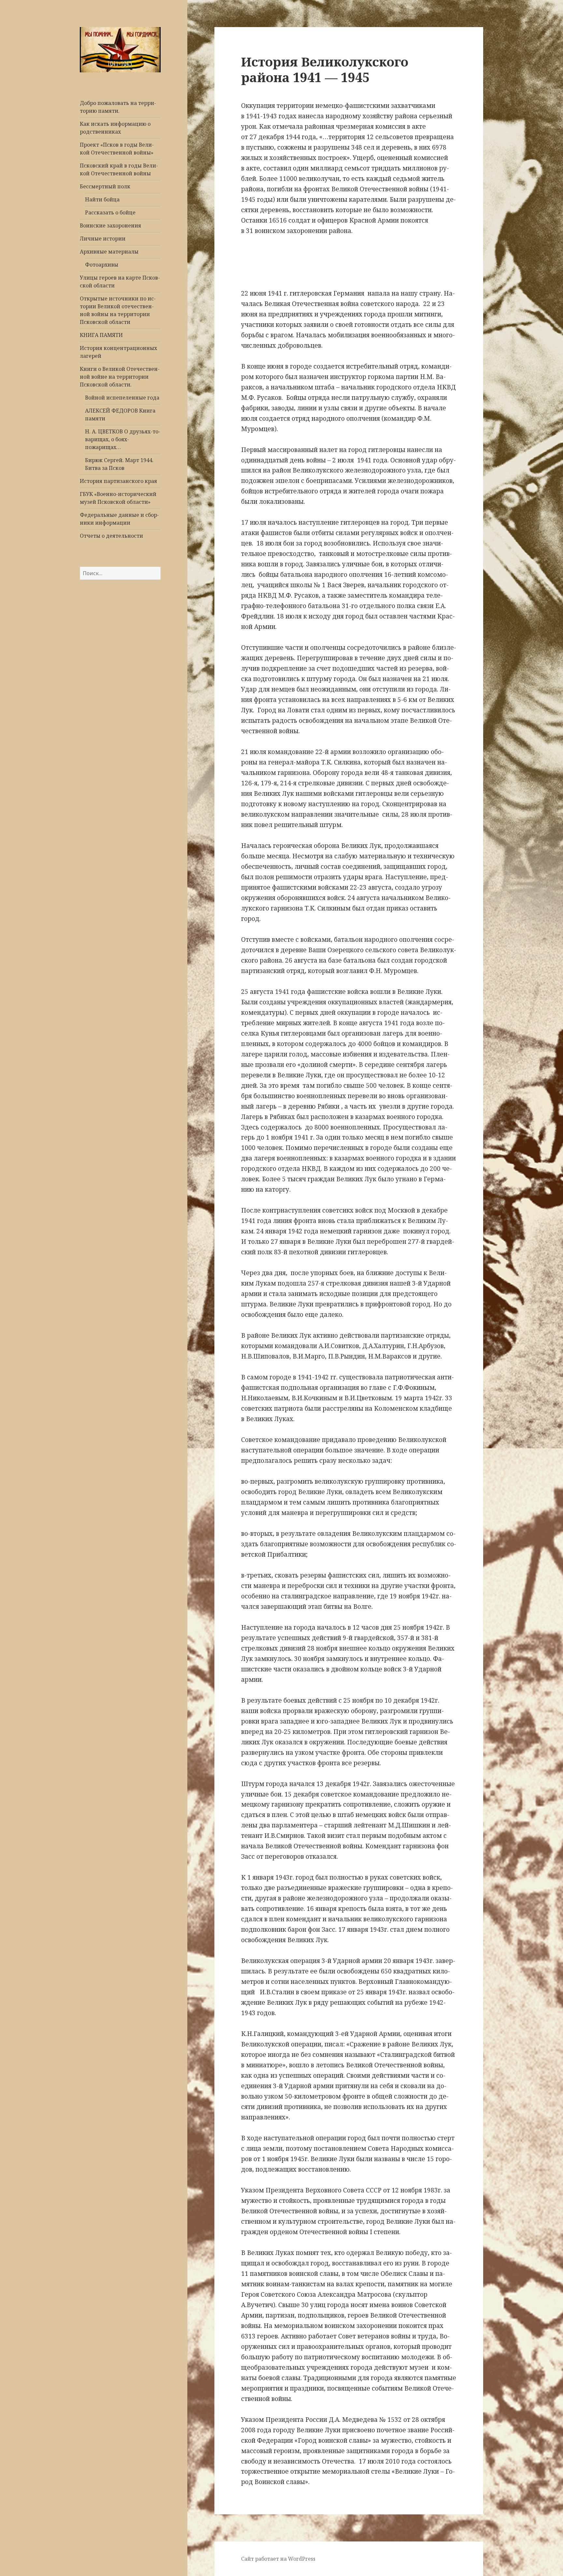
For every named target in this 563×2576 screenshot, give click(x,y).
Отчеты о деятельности (111, 536)
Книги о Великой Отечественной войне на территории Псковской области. (120, 377)
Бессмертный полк (105, 186)
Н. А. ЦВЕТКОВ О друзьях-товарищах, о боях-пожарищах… (123, 439)
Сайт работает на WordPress (278, 2559)
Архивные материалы (109, 252)
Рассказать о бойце (110, 212)
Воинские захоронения (110, 226)
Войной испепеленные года (122, 398)
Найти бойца (102, 199)
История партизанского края (118, 481)
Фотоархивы (102, 265)
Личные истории (103, 239)
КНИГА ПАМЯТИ (101, 335)
